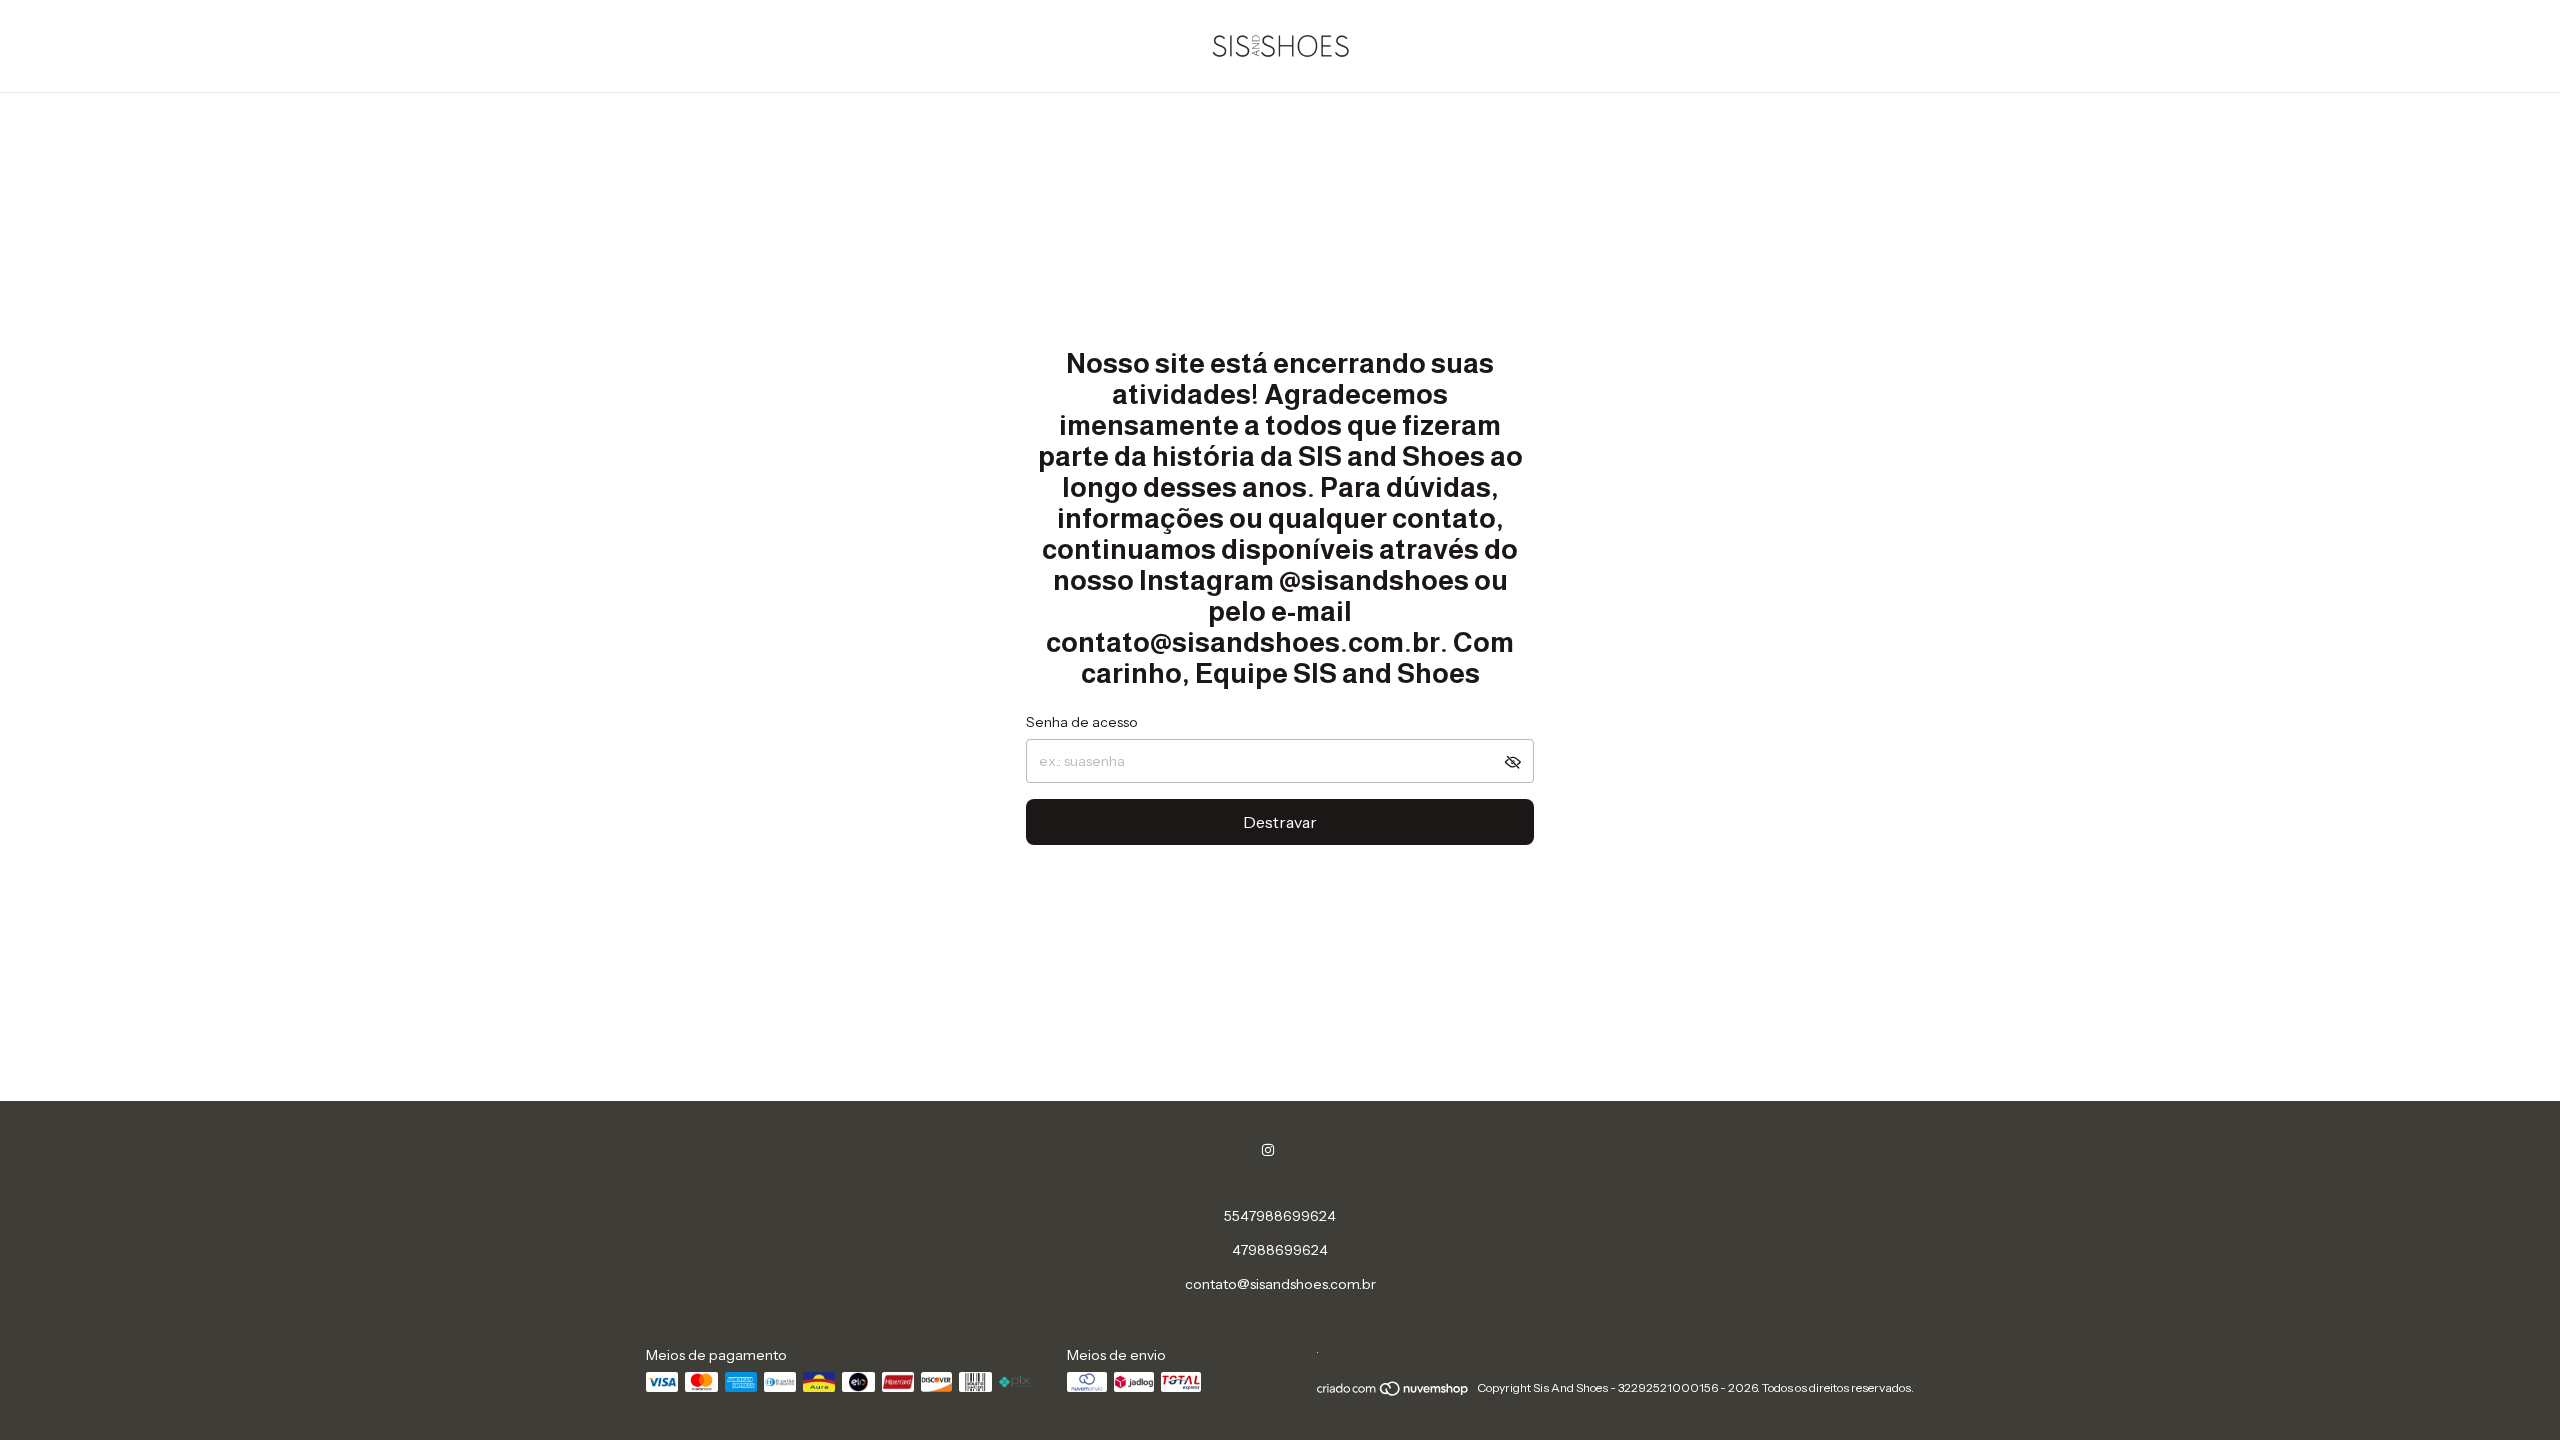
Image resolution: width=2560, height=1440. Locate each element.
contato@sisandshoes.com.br (1280, 1284)
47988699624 (1280, 1250)
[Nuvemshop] (1393, 1392)
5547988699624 (1280, 1216)
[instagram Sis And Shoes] (1268, 1150)
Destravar (1280, 822)
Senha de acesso (1082, 722)
